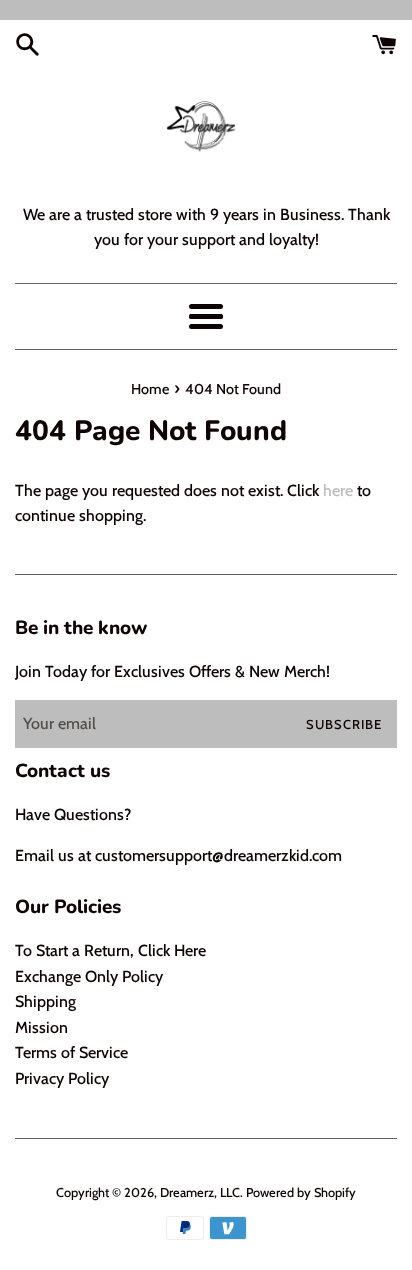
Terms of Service (71, 1052)
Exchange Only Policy (89, 976)
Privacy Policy (62, 1078)
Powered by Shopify (301, 1192)
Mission (41, 1027)
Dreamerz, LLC (200, 1192)
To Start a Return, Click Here (110, 950)
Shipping (45, 1001)
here (338, 490)
